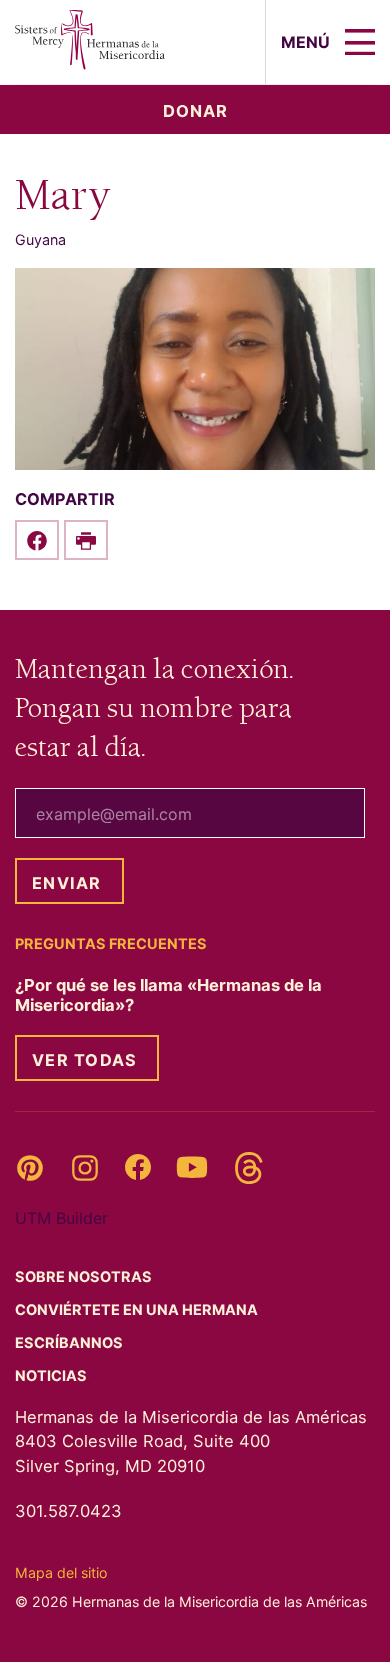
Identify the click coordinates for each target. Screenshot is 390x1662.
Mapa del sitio (61, 1572)
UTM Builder (61, 1218)
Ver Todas (84, 1060)
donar (195, 111)
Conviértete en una (138, 1310)
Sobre (85, 1277)
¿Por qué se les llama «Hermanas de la (168, 995)
